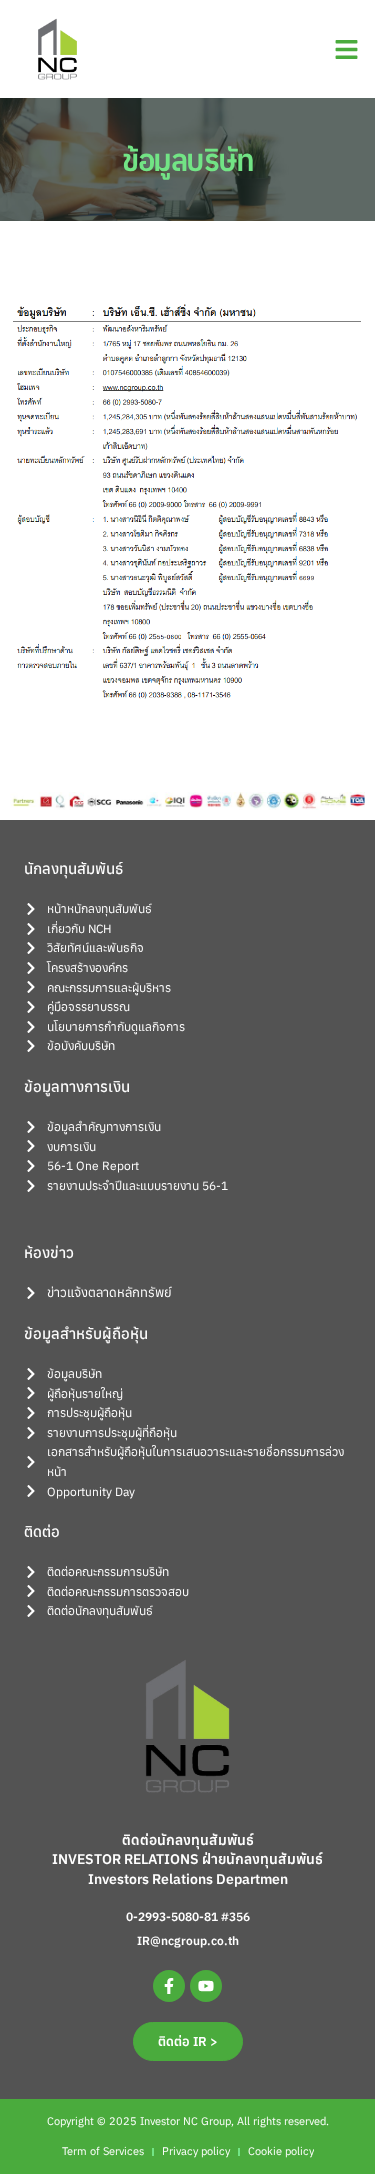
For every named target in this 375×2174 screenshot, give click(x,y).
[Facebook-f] (169, 1986)
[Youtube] (206, 1986)
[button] (347, 49)
